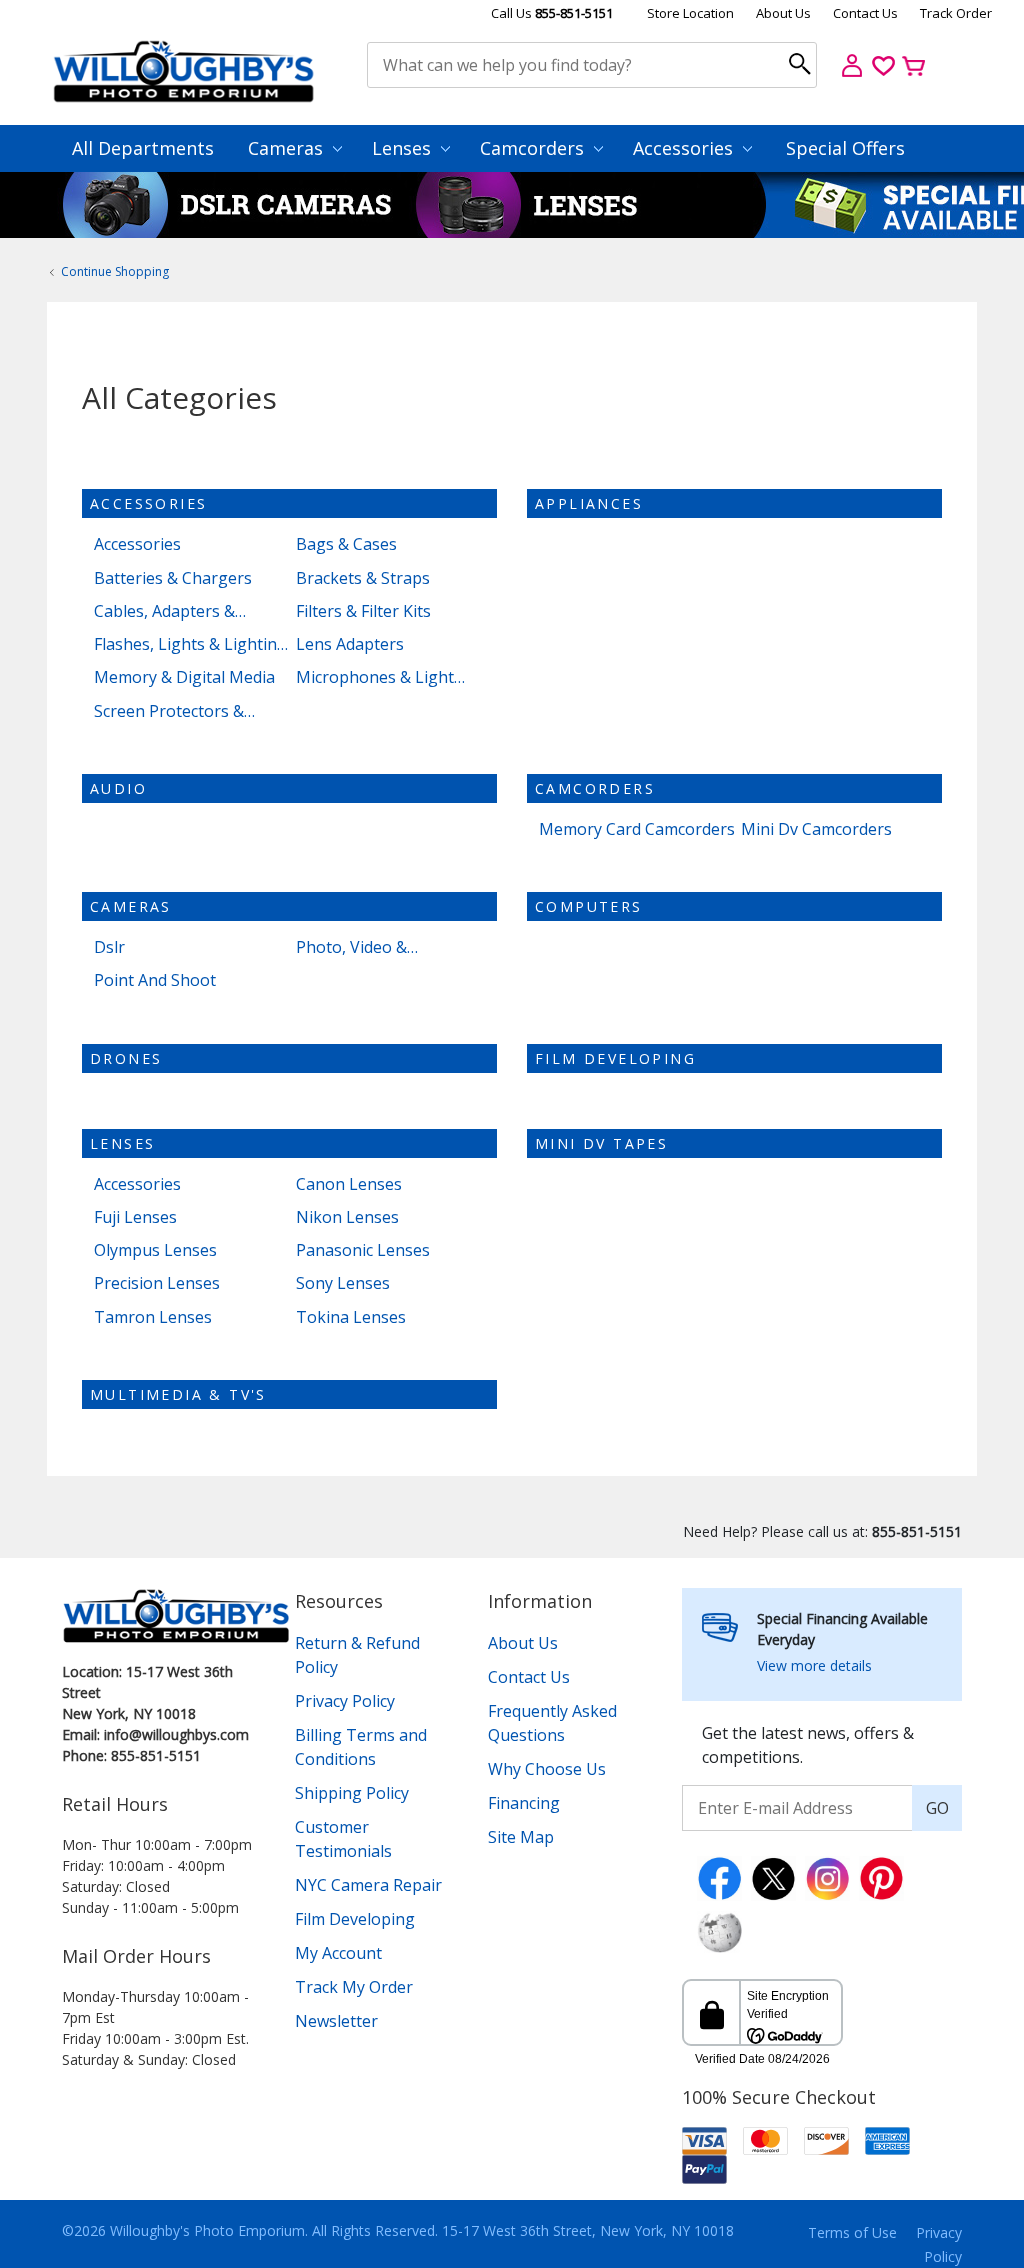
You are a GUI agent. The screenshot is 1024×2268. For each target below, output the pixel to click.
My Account (338, 1953)
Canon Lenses (349, 1184)
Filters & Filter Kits (363, 611)
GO (937, 1808)
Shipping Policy (352, 1793)
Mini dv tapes (601, 1143)
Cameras (288, 148)
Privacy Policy (345, 1701)
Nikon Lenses (347, 1217)
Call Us (552, 13)
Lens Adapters (350, 644)
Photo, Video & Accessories (351, 947)
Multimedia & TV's (178, 1394)
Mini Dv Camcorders (816, 829)
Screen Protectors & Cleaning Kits (169, 711)
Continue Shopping (115, 271)
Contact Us (865, 13)
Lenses (404, 148)
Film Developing (615, 1058)
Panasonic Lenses (363, 1250)
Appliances (589, 503)
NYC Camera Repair (368, 1885)
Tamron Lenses (153, 1317)
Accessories (685, 148)
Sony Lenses (343, 1283)
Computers (589, 906)
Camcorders (534, 148)
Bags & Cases (346, 544)
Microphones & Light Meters (375, 677)
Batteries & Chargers (173, 578)
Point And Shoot (155, 980)
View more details (814, 1665)
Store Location (690, 13)
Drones (126, 1058)
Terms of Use (852, 2232)
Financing (524, 1803)
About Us (783, 13)
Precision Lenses (157, 1283)
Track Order (956, 13)
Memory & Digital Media (184, 677)
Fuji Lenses (135, 1217)
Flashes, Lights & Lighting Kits (190, 644)
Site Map (521, 1837)
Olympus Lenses (155, 1250)
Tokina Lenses (351, 1317)
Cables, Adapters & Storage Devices (164, 611)
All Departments (143, 148)
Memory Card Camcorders (637, 829)
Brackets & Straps (363, 578)
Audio (118, 788)
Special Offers (845, 148)
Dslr (109, 947)
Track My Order (354, 1987)
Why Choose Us (547, 1769)
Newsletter (336, 2021)
